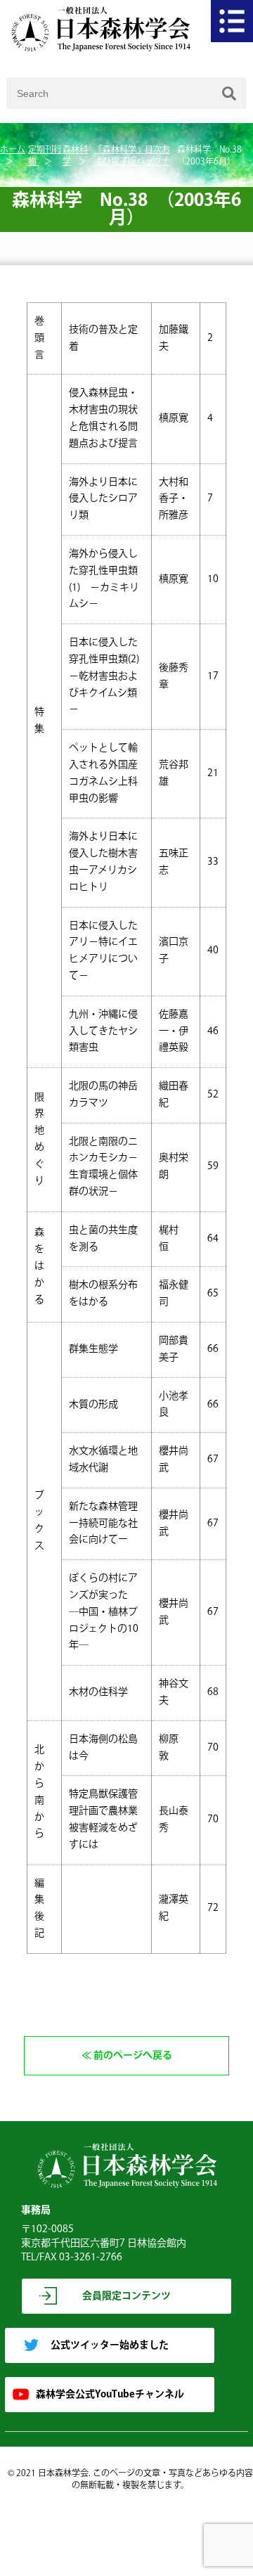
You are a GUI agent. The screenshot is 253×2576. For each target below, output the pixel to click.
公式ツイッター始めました (110, 2345)
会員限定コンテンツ (126, 2296)
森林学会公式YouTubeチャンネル (110, 2395)
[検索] (229, 93)
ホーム (13, 150)
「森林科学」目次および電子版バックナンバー (132, 162)
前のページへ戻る (133, 2056)
